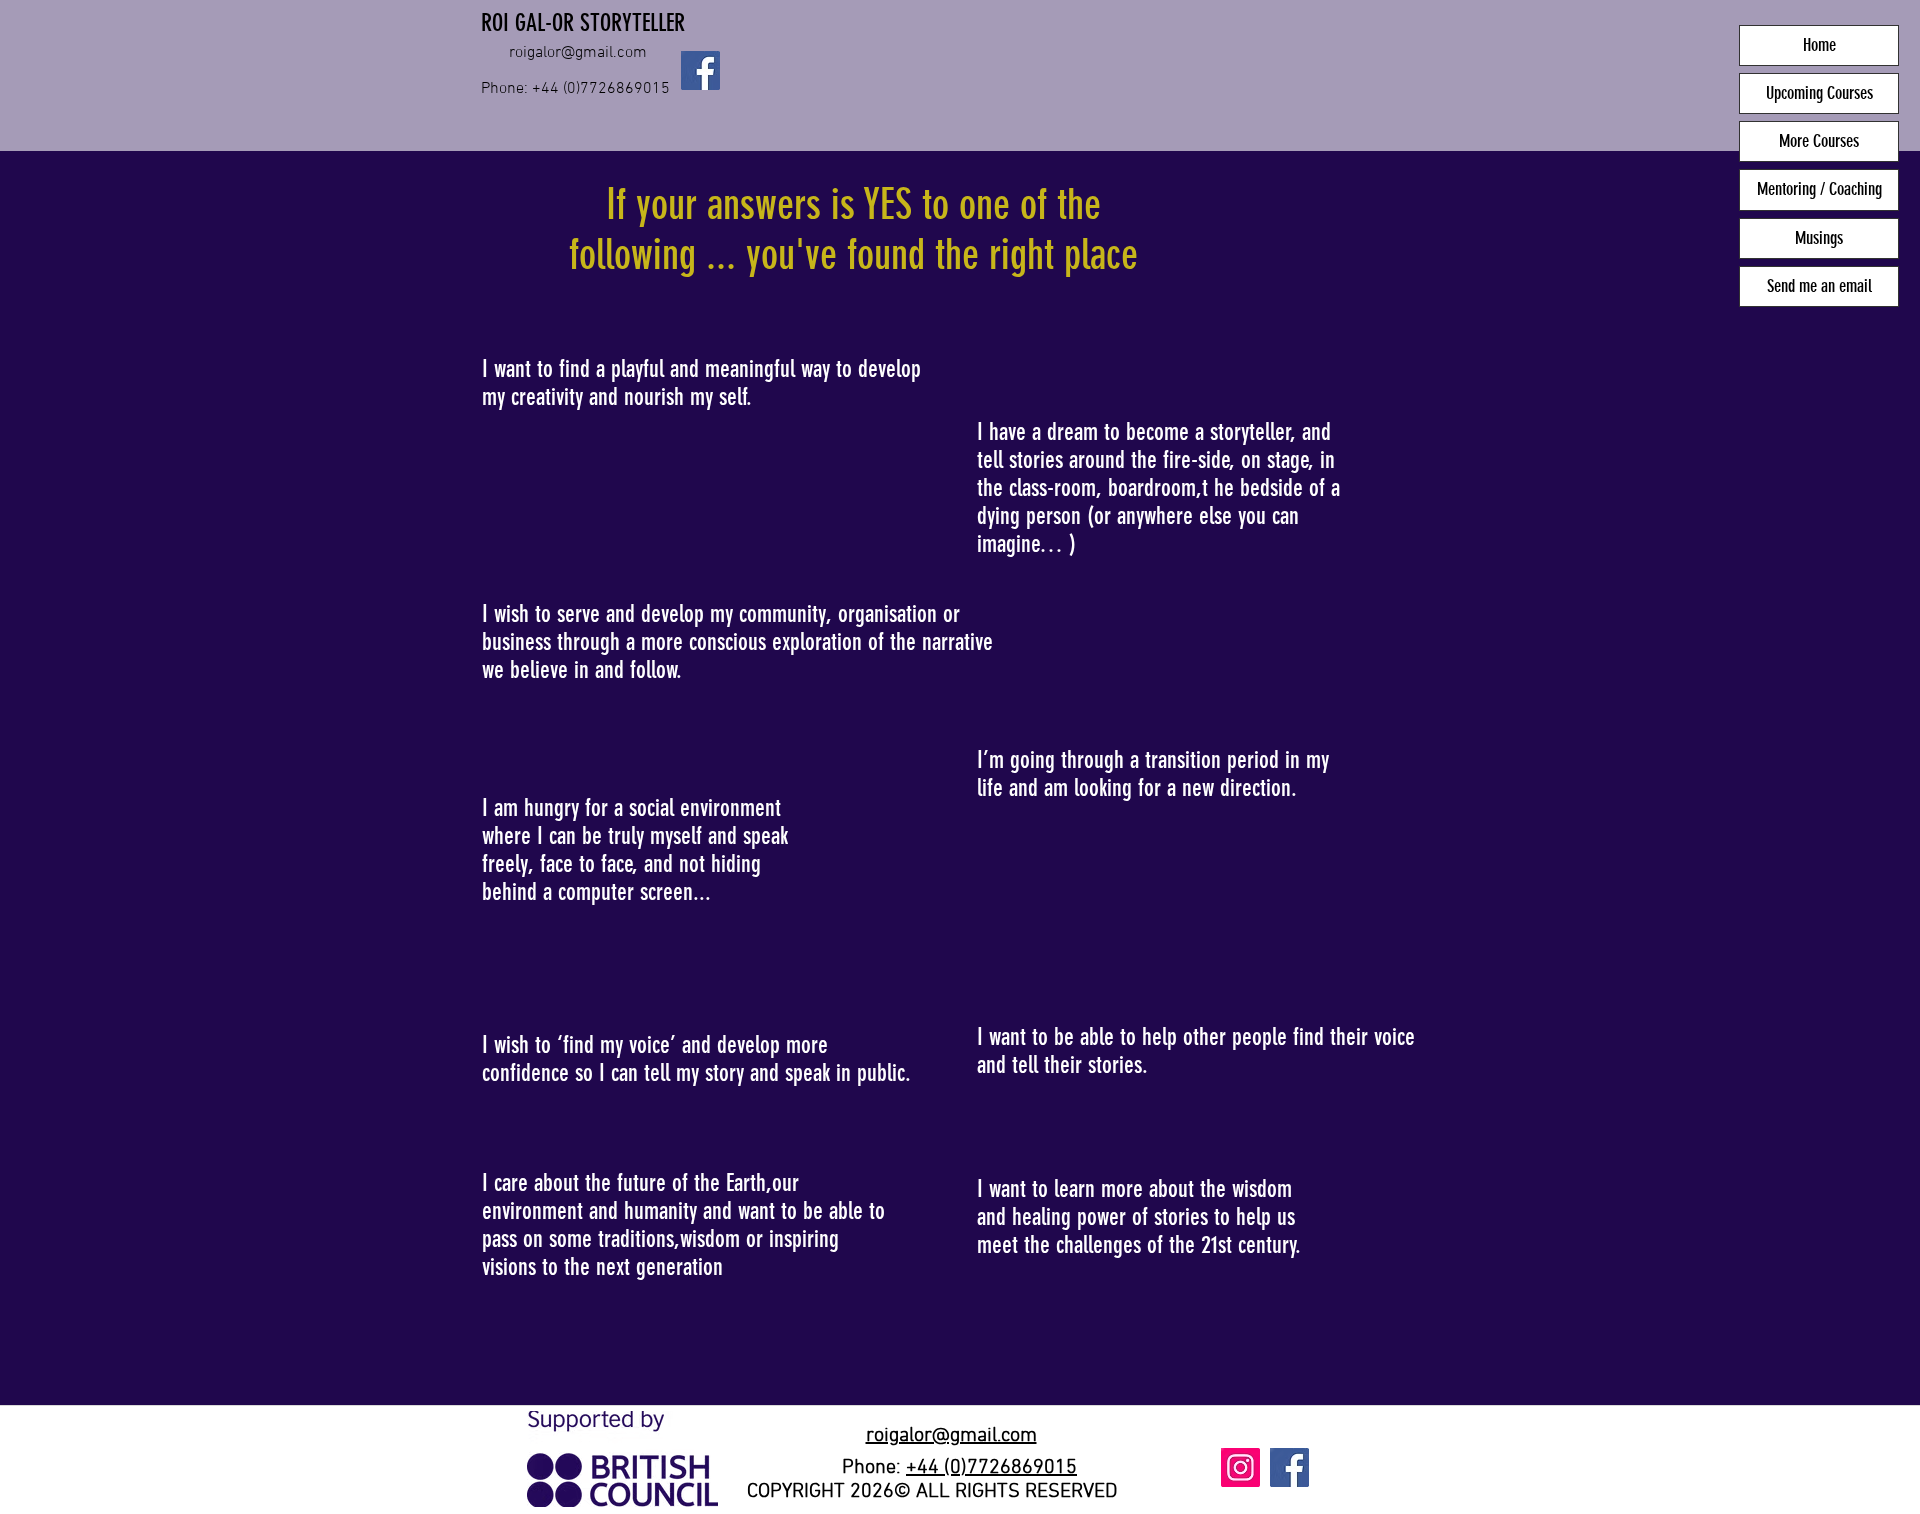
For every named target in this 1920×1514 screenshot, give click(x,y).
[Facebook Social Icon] (700, 70)
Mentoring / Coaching (1819, 189)
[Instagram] (1240, 1467)
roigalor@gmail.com (578, 53)
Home (1819, 45)
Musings (1819, 238)
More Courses (1819, 141)
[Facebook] (1289, 1467)
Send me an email (1819, 286)
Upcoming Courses (1819, 93)
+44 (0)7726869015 (991, 1468)
